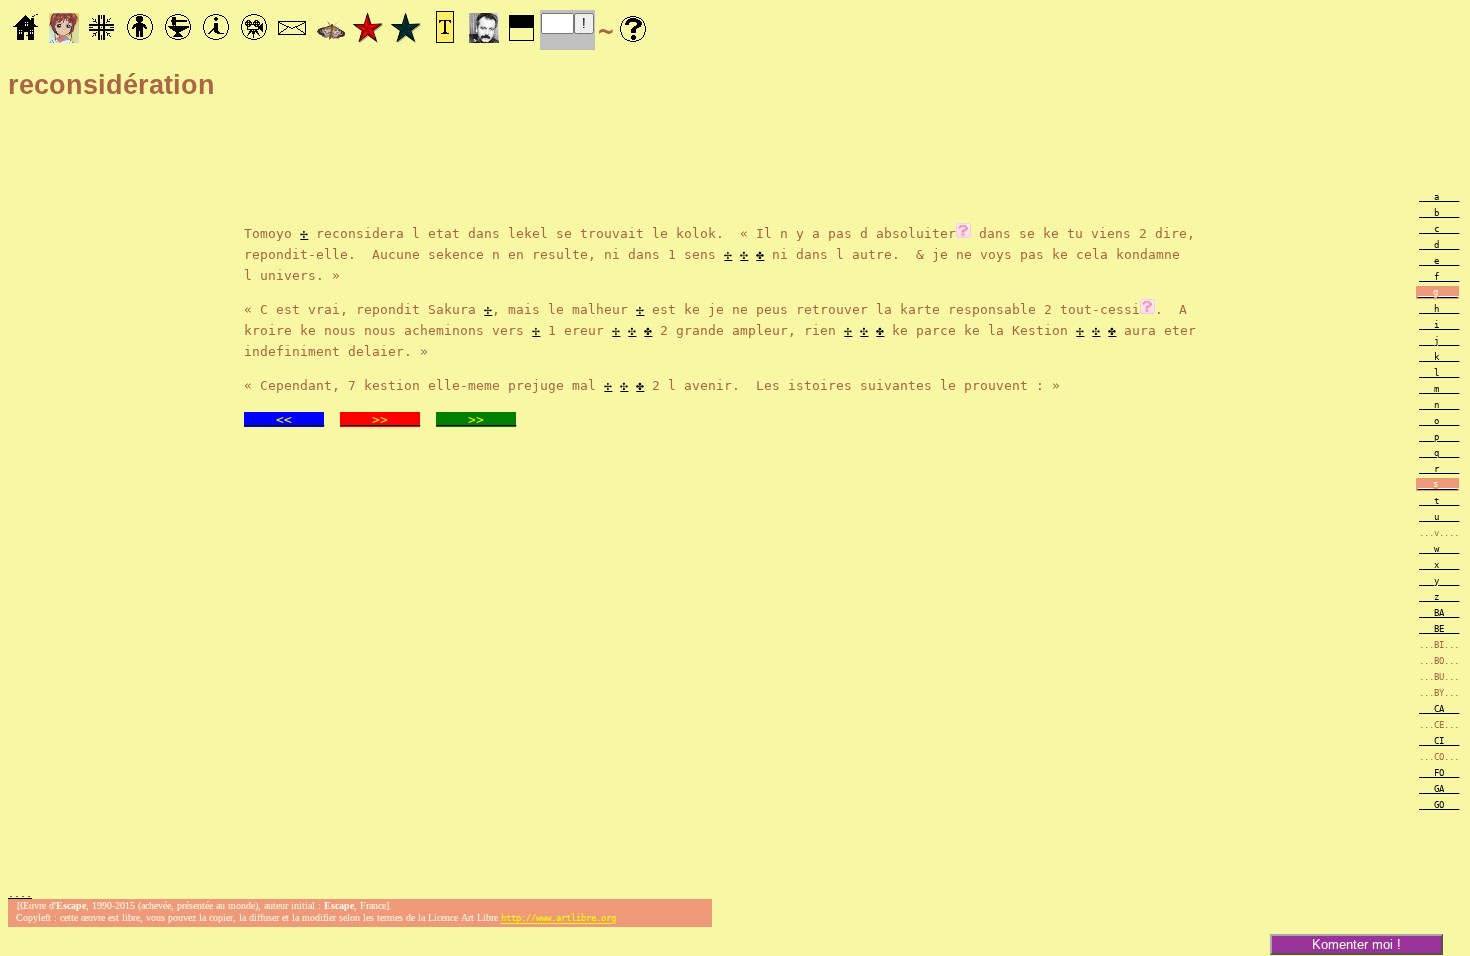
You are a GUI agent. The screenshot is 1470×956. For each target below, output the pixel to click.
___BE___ (1439, 629)
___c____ (1439, 229)
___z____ (1439, 597)
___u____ (1439, 517)
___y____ (1439, 581)
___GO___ (1439, 805)
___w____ (1439, 549)
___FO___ (1439, 773)
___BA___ (1439, 613)
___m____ (1439, 389)
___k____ (1439, 357)
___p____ (1439, 437)
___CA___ (1439, 709)
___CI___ (1439, 741)
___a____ (1439, 197)
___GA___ (1439, 789)
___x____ (1439, 565)
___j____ (1439, 341)
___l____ (1439, 373)
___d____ (1439, 245)
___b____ (1439, 213)
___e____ (1439, 261)
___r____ (1439, 469)
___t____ (1439, 501)
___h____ (1439, 309)
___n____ (1439, 405)
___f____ (1439, 277)
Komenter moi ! (1356, 944)
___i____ (1439, 325)
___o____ (1439, 421)
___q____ (1439, 453)
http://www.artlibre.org (558, 919)
